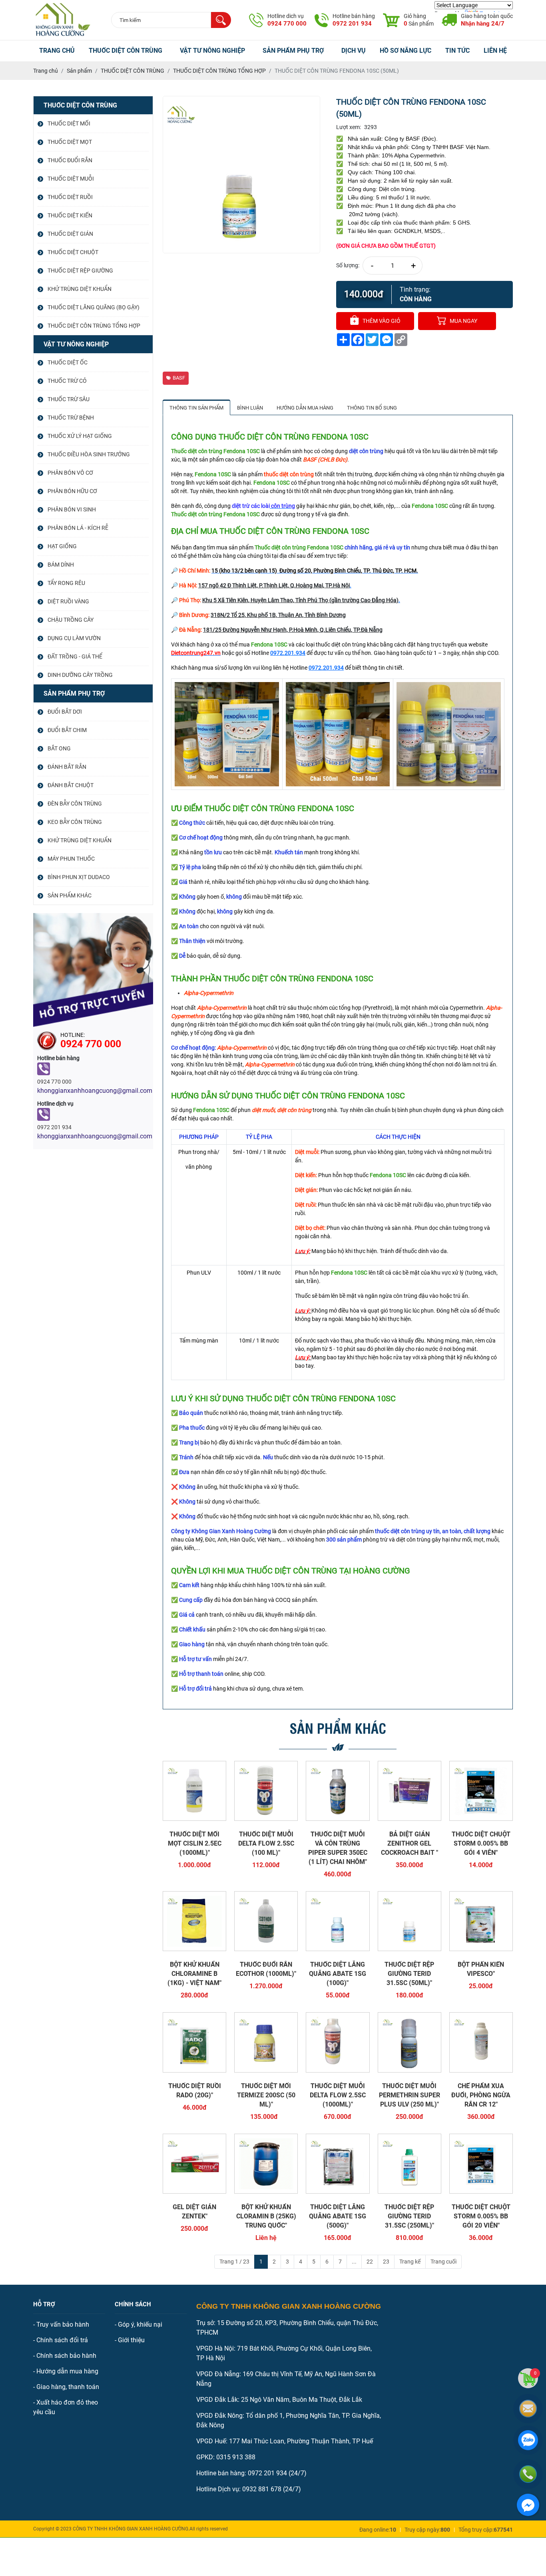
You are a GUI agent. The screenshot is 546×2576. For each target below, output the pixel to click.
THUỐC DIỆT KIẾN (70, 215)
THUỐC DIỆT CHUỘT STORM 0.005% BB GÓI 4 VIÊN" (481, 1843)
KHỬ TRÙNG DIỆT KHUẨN (80, 289)
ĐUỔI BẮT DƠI (65, 712)
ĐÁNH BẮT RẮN (67, 767)
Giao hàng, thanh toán (68, 2387)
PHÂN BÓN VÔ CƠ (70, 473)
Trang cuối (443, 2262)
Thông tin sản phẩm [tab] (196, 408)
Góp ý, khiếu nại (140, 2324)
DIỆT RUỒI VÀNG (68, 601)
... (354, 2262)
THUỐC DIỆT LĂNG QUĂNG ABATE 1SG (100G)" (338, 1974)
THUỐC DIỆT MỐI (69, 123)
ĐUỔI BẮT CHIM (67, 730)
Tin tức (457, 51)
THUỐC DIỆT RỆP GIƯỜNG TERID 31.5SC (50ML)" (409, 1974)
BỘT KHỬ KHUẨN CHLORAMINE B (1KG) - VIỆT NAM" (194, 1974)
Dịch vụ (354, 51)
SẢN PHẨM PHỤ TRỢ (293, 51)
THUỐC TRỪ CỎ (67, 381)
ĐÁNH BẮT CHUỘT (71, 785)
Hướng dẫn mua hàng (67, 2371)
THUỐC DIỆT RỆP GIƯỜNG (80, 271)
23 (386, 2262)
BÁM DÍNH (61, 565)
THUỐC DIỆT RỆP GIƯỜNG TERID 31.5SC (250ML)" (409, 2216)
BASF (179, 378)
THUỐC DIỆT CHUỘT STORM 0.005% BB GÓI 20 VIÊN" (481, 2216)
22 (370, 2262)
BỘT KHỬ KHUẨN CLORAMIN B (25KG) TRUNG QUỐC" (266, 2216)
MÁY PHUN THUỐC (71, 859)
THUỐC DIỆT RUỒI (70, 197)
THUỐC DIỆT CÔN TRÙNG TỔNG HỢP (94, 326)
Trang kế (410, 2262)
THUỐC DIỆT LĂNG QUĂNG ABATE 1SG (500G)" (338, 2216)
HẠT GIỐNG (62, 546)
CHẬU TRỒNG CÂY (71, 620)
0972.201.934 (288, 653)
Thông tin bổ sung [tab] (372, 408)
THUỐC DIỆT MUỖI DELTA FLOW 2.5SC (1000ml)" (338, 2095)
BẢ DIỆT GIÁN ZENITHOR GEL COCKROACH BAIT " (409, 1843)
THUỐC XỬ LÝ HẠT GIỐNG (80, 436)
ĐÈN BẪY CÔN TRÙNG (75, 804)
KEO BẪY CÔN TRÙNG (75, 822)
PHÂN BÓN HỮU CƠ (72, 491)
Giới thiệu (131, 2340)
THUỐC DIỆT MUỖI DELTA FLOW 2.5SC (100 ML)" (266, 1843)
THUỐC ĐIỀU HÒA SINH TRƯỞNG (89, 454)
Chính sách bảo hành (66, 2356)
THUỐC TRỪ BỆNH (71, 418)
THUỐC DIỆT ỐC (68, 362)
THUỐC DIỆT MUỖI (71, 179)
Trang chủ (57, 51)
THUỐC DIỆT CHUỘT (73, 252)
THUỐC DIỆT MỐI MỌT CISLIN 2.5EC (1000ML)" (195, 1843)
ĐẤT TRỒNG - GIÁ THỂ (75, 656)
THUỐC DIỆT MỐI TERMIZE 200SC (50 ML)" (266, 2095)
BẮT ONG (59, 748)
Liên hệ (495, 51)
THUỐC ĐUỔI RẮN (70, 160)
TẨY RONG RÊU (66, 583)
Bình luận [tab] (250, 408)
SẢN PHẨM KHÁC (70, 895)
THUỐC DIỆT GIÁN (70, 234)
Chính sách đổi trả (62, 2340)
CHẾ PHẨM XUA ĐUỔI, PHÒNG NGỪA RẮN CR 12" (481, 2095)
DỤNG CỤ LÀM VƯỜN (74, 638)
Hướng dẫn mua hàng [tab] (305, 408)
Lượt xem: (349, 127)
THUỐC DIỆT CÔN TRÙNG (126, 51)
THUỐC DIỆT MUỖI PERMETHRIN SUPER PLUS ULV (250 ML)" (409, 2095)
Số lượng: (348, 265)
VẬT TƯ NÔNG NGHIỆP (212, 51)
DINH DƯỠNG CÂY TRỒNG (80, 675)
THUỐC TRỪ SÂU (69, 399)
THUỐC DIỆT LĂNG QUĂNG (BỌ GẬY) (94, 307)
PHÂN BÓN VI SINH (72, 509)
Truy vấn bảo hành (63, 2324)
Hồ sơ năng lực (406, 51)
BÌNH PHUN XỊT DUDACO (79, 877)
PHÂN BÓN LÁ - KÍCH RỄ (78, 528)
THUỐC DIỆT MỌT (70, 142)
